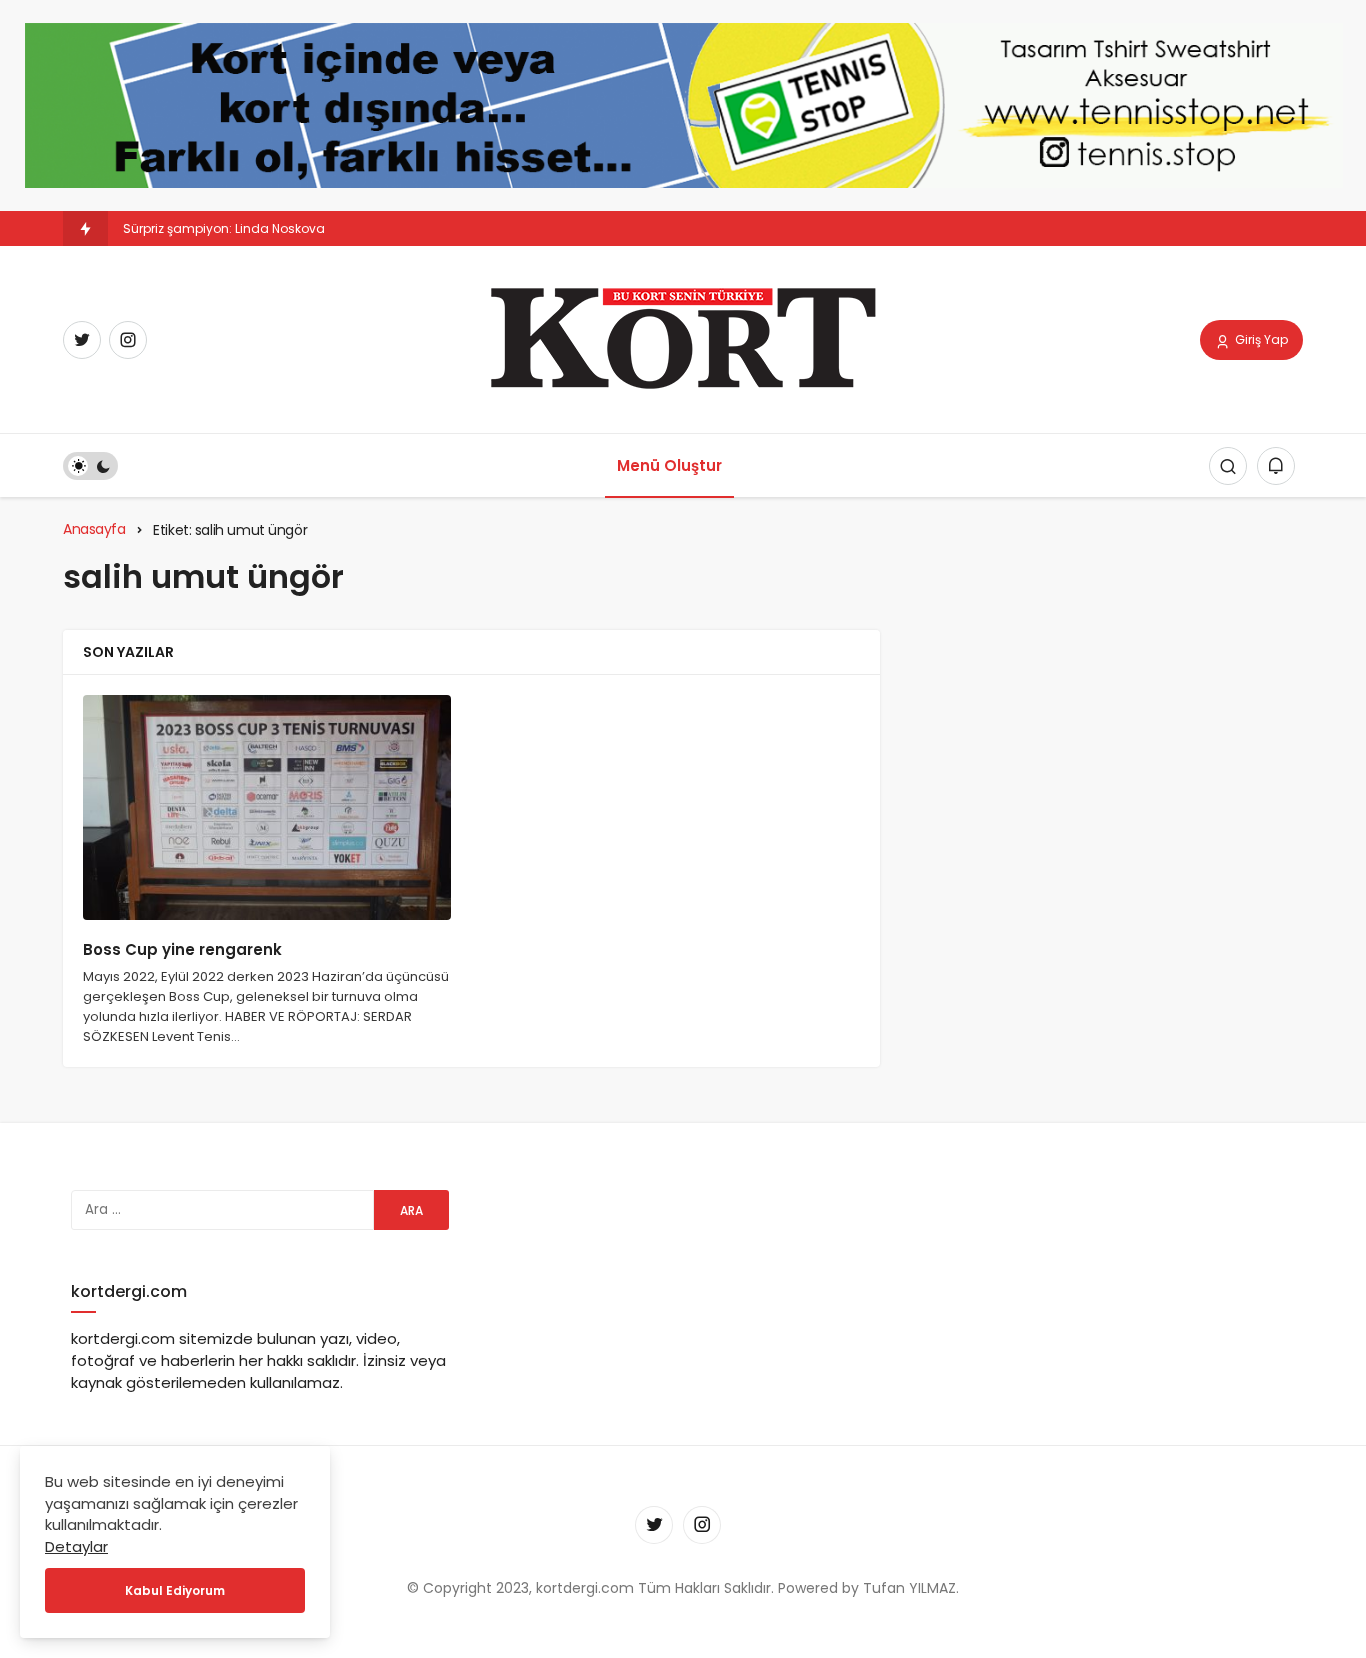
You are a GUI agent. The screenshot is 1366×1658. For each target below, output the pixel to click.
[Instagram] (128, 340)
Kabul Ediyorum (175, 1590)
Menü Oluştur (669, 465)
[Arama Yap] (1228, 466)
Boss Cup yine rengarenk (182, 950)
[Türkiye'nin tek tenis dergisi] (683, 338)
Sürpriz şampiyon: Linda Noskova (224, 228)
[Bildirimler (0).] (1276, 466)
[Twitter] (82, 340)
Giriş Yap (1260, 339)
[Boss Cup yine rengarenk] (267, 807)
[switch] (90, 466)
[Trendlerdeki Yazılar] (85, 228)
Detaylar (76, 1546)
